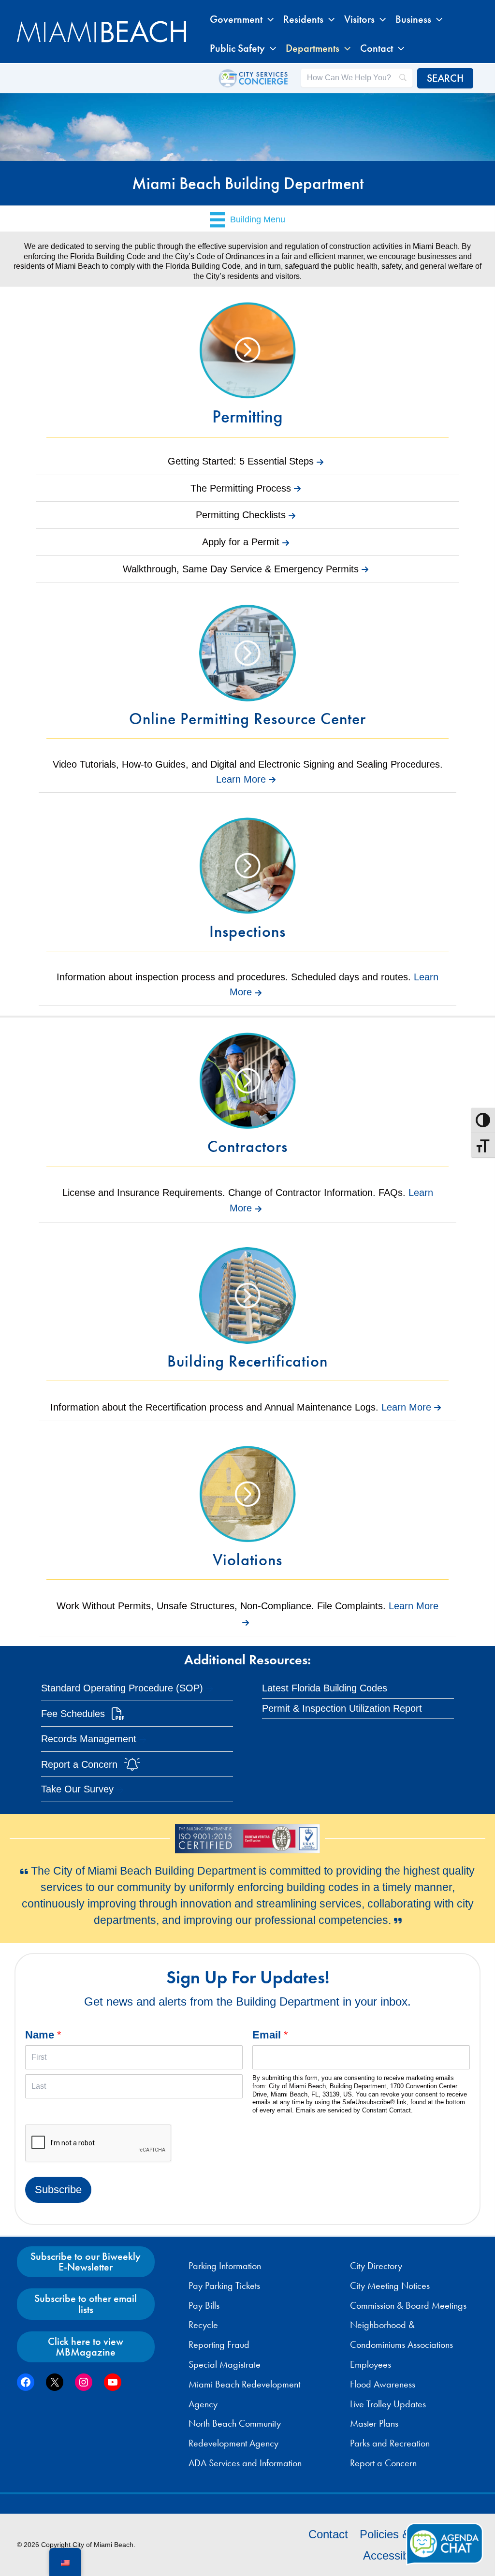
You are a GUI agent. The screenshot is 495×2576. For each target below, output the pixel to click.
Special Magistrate (225, 2364)
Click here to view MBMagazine (86, 2347)
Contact (328, 2534)
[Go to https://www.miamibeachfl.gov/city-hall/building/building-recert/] (247, 1313)
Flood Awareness (383, 2384)
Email (270, 2035)
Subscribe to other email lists (86, 2304)
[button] (268, 19)
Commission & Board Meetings (408, 2305)
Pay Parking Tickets (224, 2285)
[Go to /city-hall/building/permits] (247, 369)
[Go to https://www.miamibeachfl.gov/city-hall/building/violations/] (247, 1512)
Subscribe (58, 2190)
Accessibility (394, 2555)
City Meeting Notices (390, 2285)
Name (43, 2035)
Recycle (203, 2325)
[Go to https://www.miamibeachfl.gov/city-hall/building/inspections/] (247, 883)
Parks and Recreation (390, 2443)
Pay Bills (204, 2305)
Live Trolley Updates (388, 2404)
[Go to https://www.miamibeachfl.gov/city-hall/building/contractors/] (247, 1098)
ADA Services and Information (245, 2463)
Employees (371, 2364)
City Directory (376, 2266)
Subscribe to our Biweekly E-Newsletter (86, 2262)
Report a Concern (383, 2463)
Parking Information (225, 2266)
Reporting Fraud (219, 2344)
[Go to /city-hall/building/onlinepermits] (247, 670)
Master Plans (374, 2423)
